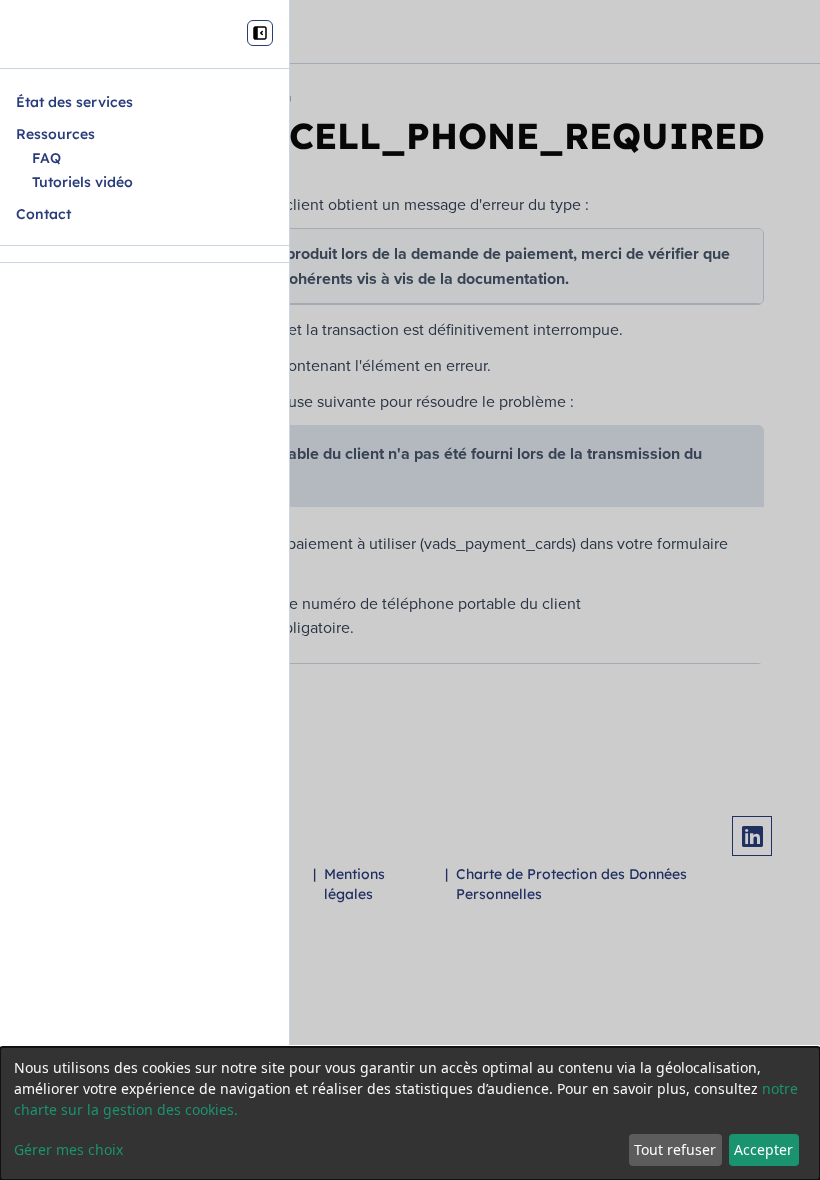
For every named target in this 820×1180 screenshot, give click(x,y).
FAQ (46, 158)
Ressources (55, 134)
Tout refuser (675, 1149)
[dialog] (410, 1113)
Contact (43, 214)
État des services (74, 102)
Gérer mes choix (68, 1149)
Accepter (763, 1149)
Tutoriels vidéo (82, 182)
